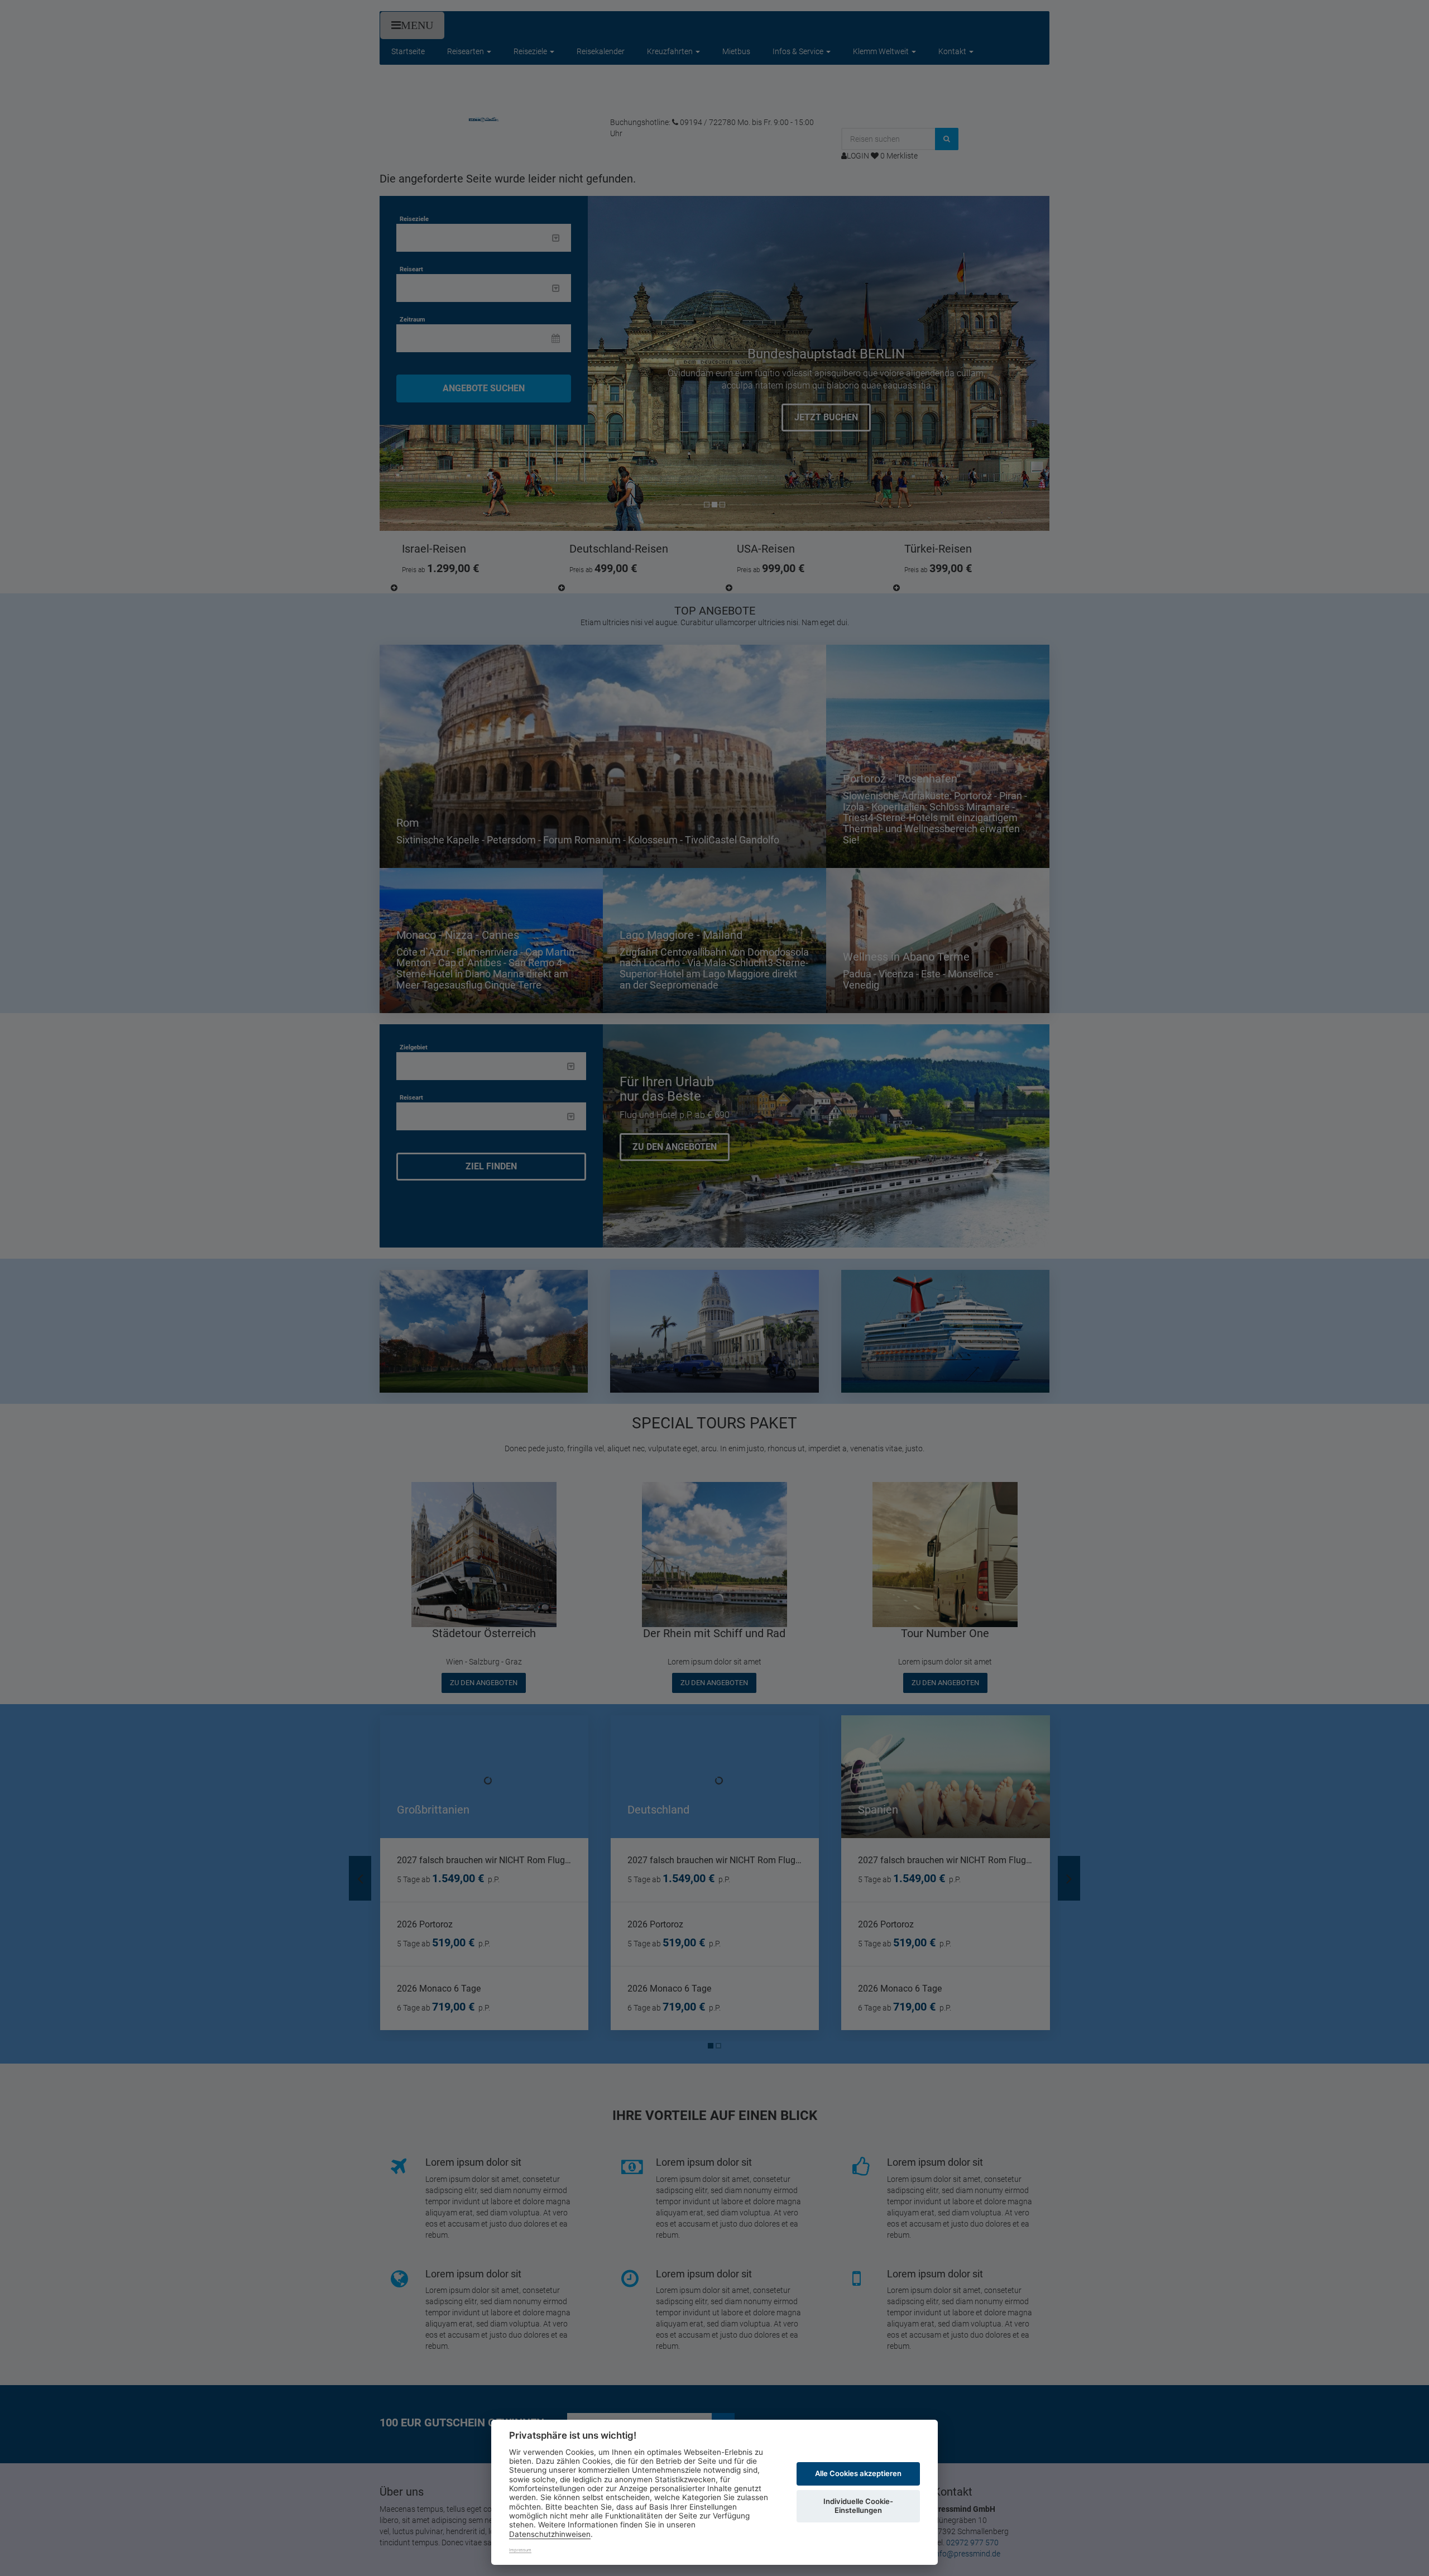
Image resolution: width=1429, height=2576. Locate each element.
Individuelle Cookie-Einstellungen (858, 2506)
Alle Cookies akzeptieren (858, 2473)
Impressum (520, 2550)
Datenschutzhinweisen (550, 2534)
